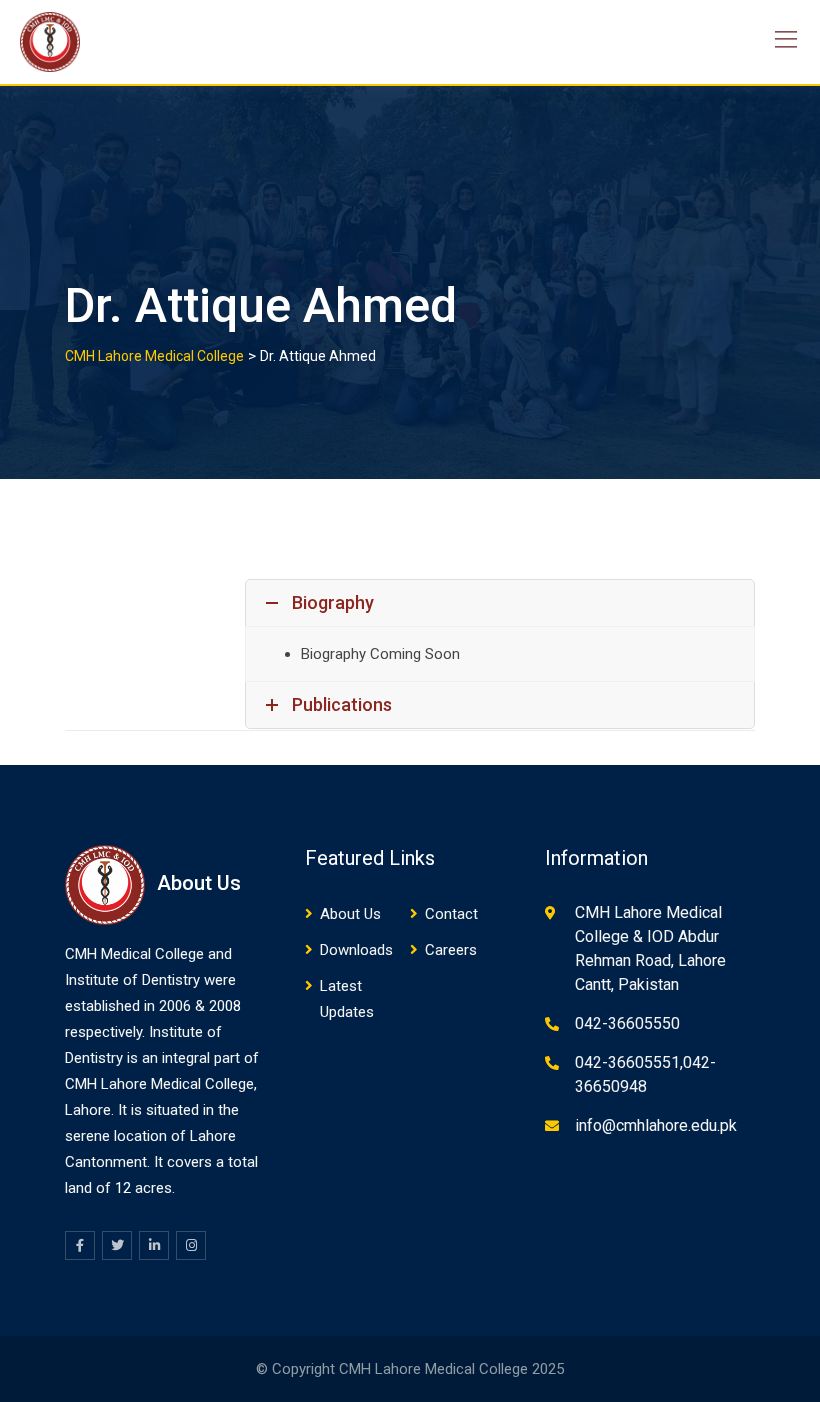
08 (233, 1006)
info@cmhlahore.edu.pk (656, 1125)
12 (123, 1188)
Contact (451, 914)
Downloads (356, 950)
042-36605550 (627, 1023)
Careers (451, 950)
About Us (350, 914)
